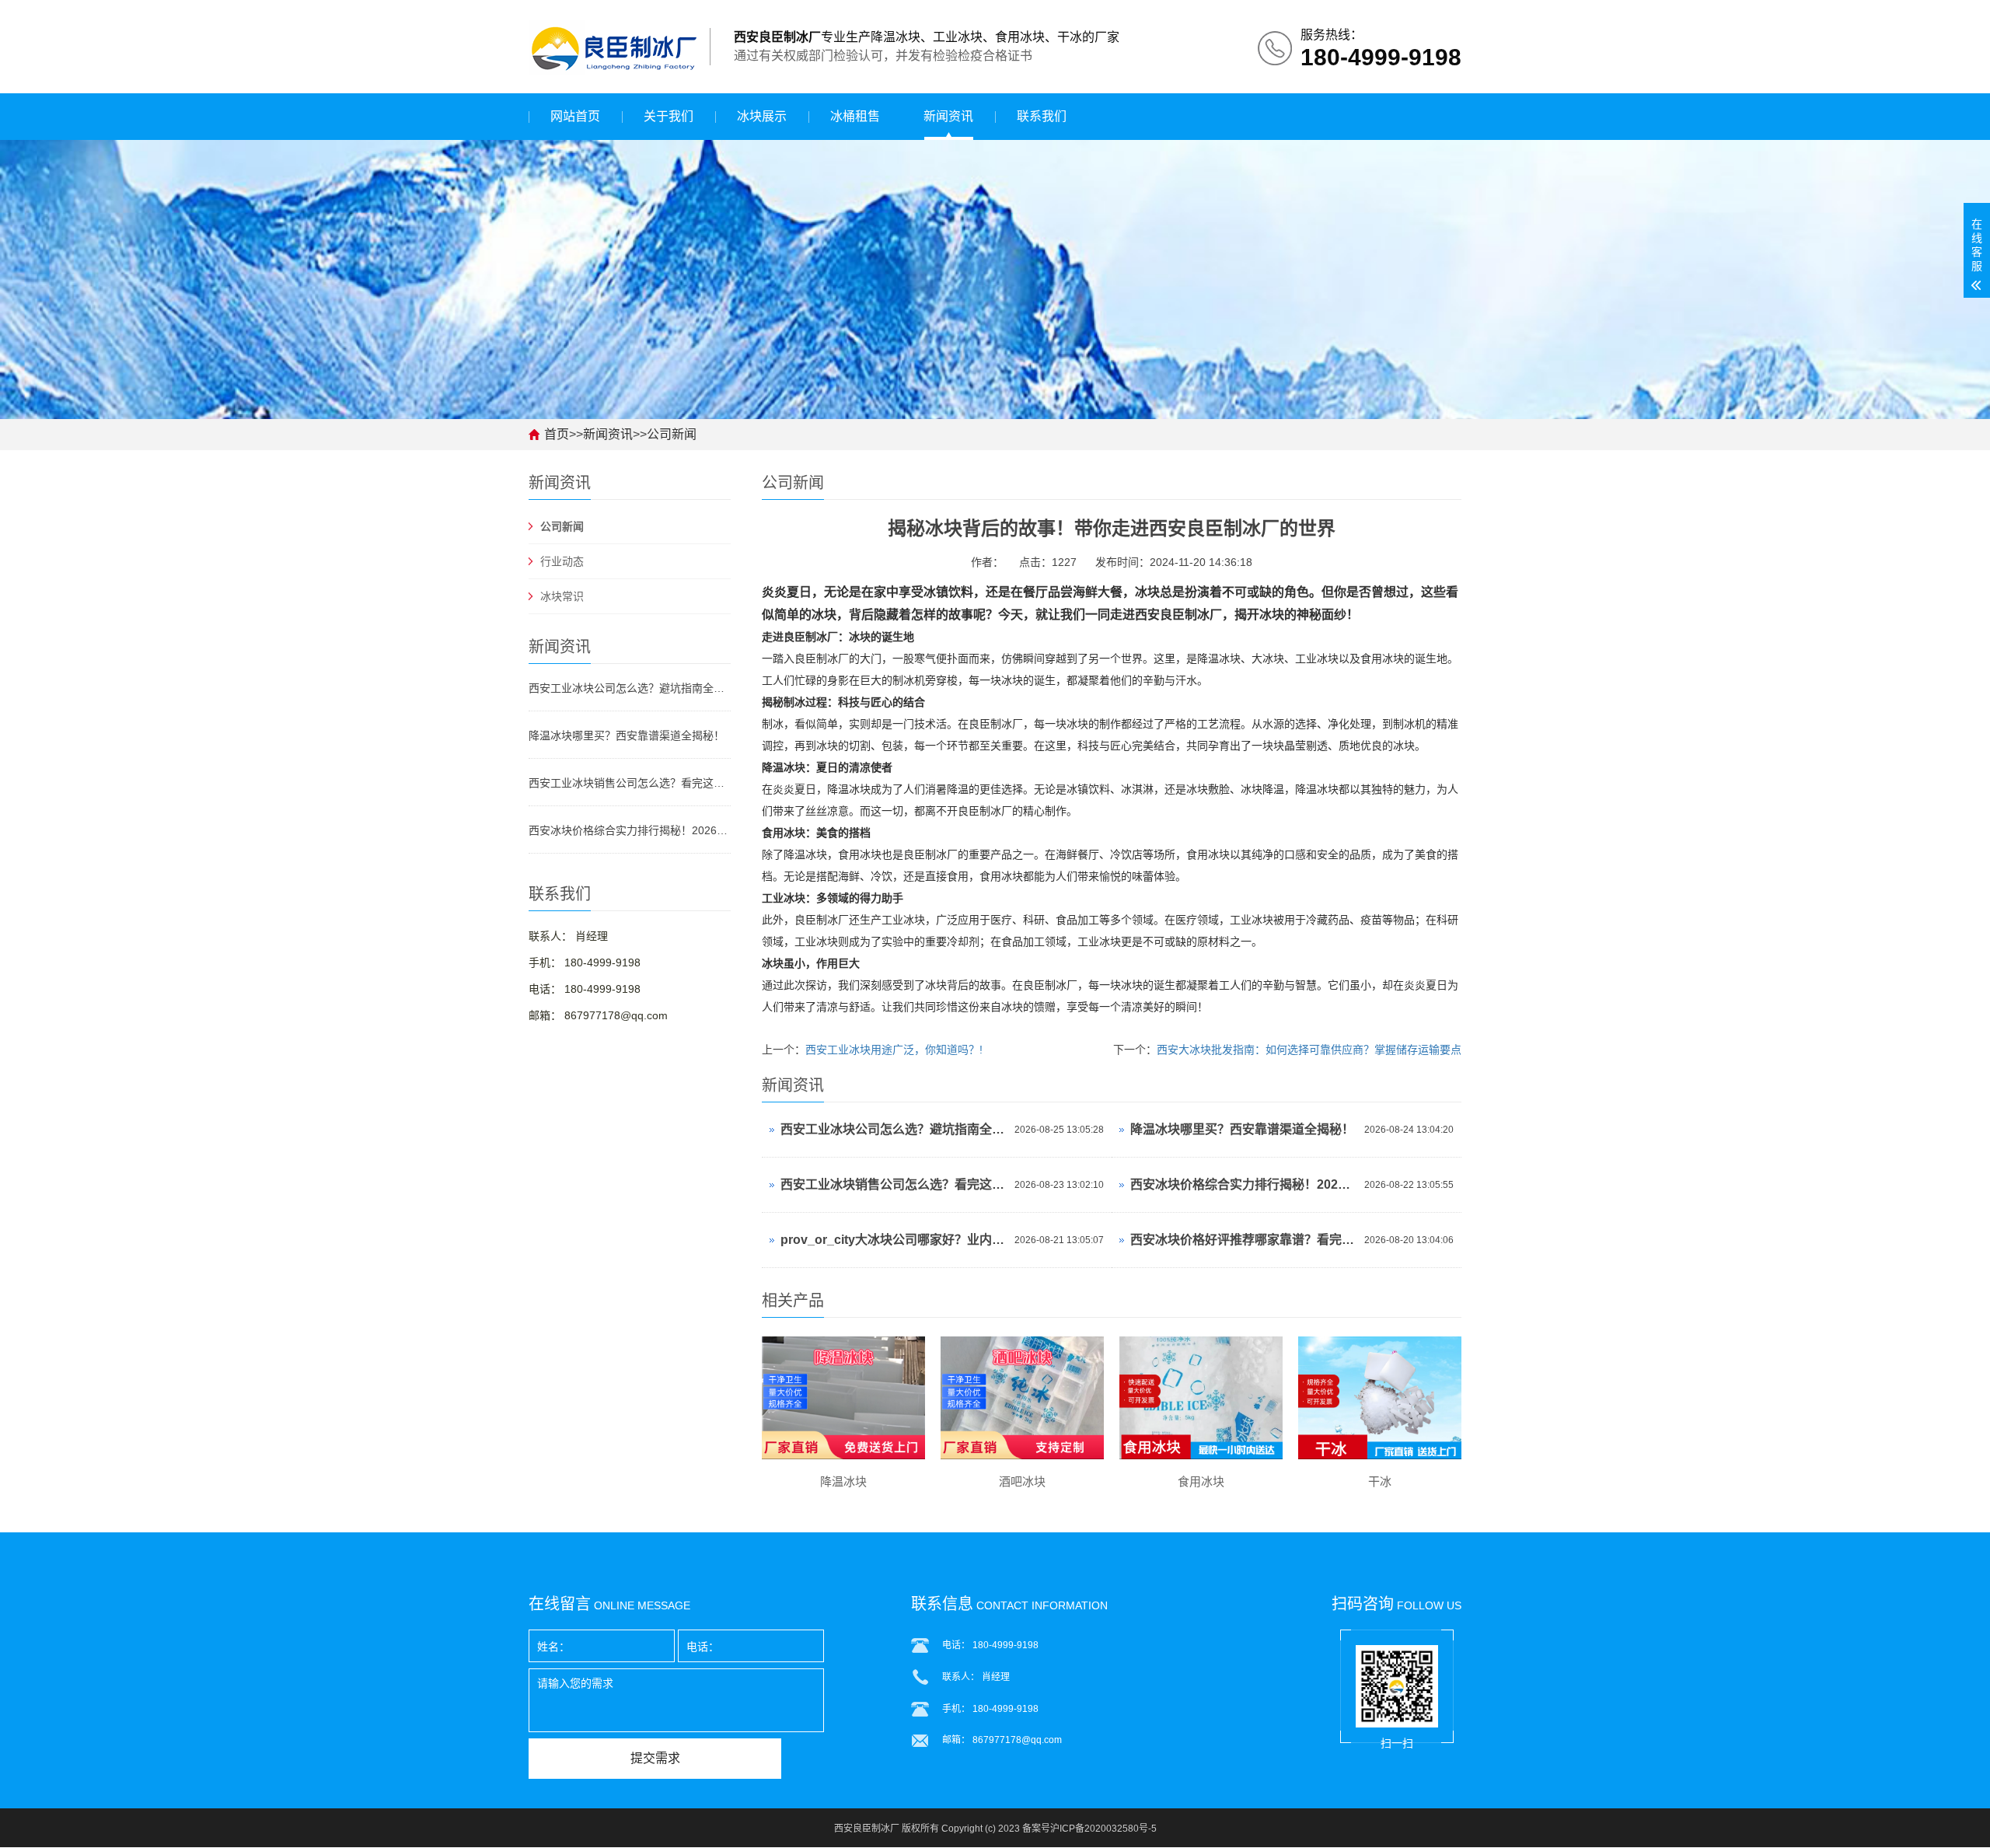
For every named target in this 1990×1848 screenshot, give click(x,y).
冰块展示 (762, 116)
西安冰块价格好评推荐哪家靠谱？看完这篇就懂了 (1243, 1240)
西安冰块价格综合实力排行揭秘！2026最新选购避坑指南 (630, 830)
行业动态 (562, 561)
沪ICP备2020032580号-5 (1103, 1829)
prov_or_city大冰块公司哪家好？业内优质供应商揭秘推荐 (894, 1240)
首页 (557, 434)
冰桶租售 (855, 116)
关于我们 (669, 116)
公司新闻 (672, 434)
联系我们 (1042, 116)
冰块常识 (562, 596)
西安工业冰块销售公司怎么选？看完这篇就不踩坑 (630, 783)
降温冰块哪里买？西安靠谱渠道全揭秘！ (627, 735)
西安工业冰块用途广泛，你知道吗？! (894, 1050)
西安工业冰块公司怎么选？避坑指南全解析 (630, 688)
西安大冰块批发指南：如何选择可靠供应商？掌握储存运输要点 (1309, 1050)
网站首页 (575, 116)
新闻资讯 (948, 116)
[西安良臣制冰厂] (613, 46)
